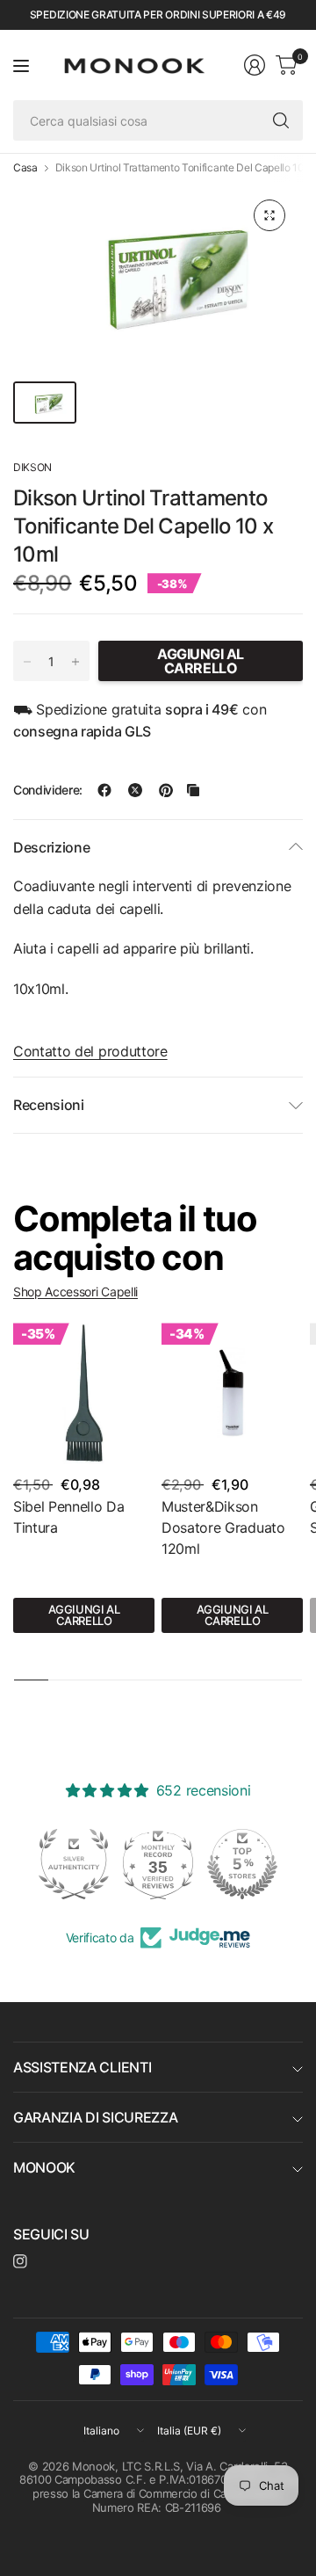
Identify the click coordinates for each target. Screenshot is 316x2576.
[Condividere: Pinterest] (166, 790)
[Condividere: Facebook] (104, 790)
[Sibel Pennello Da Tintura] (84, 1393)
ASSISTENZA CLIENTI (82, 2067)
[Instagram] (20, 2261)
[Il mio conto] (255, 65)
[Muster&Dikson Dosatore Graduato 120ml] (232, 1393)
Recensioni (49, 1105)
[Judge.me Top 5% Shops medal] (242, 1864)
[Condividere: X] (135, 790)
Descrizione (51, 847)
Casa (25, 168)
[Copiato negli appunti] (193, 790)
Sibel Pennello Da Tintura (69, 1517)
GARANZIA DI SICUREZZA (95, 2117)
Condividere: (48, 790)
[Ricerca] (281, 120)
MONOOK (44, 2167)
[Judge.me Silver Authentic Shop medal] (74, 1864)
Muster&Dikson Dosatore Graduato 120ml (223, 1527)
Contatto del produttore (90, 1051)
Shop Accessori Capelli (75, 1292)
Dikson (32, 467)
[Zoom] (269, 215)
